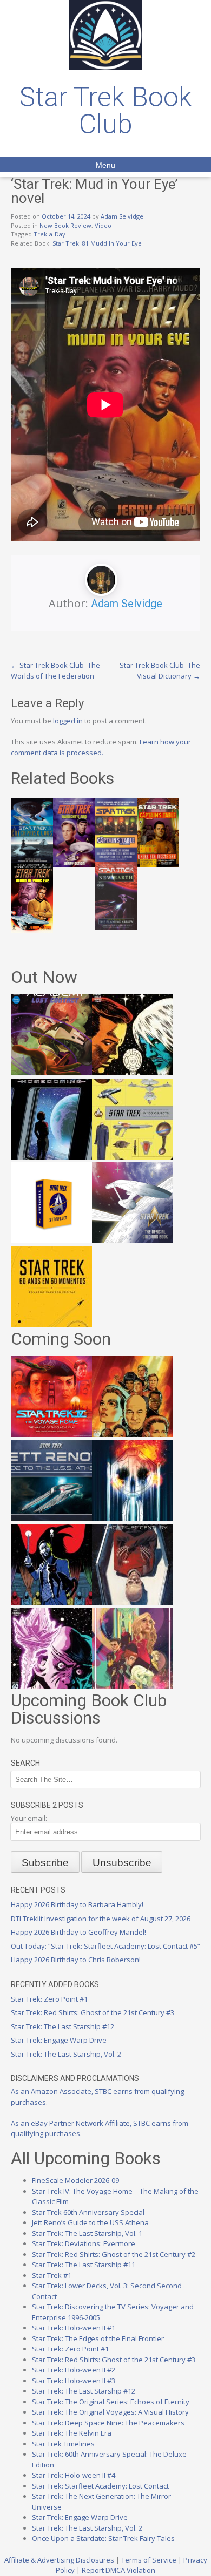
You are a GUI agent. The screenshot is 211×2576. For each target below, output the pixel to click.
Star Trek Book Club (106, 111)
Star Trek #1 (52, 2275)
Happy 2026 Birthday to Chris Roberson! (76, 1960)
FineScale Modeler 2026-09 (75, 2180)
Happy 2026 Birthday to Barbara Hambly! (77, 1904)
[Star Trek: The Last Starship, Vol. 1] (133, 1519)
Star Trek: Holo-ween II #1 (74, 2328)
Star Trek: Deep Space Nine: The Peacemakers (108, 2423)
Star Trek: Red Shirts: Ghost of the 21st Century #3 (93, 2012)
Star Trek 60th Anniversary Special (88, 2212)
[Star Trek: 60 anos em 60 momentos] (51, 1325)
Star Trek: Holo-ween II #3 (74, 2381)
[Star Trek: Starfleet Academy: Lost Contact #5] (51, 1073)
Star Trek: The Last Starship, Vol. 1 (87, 2233)
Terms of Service (149, 2560)
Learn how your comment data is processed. (101, 747)
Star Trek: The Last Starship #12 (62, 2026)
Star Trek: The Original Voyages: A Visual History (110, 2412)
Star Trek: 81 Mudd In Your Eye (97, 243)
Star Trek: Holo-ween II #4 (74, 2475)
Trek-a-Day (50, 234)
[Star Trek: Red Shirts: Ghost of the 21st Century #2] (133, 1602)
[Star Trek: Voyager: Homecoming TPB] (51, 1157)
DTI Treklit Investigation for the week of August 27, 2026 (101, 1919)
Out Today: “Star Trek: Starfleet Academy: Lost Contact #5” (105, 1946)
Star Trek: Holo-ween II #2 (74, 2370)
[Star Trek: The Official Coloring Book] (133, 1240)
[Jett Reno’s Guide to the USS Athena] (51, 1519)
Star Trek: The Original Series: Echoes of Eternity (111, 2402)
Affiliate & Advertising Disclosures (59, 2560)
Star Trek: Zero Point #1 (49, 1999)
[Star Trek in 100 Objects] (133, 1157)
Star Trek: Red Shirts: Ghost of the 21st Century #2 (114, 2254)
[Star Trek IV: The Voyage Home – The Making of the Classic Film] (51, 1434)
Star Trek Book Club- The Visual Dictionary (160, 670)
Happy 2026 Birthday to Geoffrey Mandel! (78, 1932)
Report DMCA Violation (118, 2570)
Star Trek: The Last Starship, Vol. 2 (66, 2054)
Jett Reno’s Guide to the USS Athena (90, 2222)
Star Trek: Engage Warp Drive (59, 2040)
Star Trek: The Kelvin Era (72, 2433)
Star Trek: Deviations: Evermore (84, 2243)
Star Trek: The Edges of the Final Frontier (98, 2338)
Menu (105, 165)
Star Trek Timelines (63, 2444)
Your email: (29, 1818)
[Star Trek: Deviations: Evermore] (51, 1602)
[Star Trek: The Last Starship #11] (51, 1686)
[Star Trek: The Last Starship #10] (133, 1073)
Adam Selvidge (122, 216)
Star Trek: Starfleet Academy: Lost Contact (100, 2486)
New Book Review (65, 225)
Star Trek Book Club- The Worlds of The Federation (55, 670)
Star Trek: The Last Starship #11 (84, 2265)
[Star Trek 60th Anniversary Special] (133, 1434)
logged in (68, 721)
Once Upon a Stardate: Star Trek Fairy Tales (103, 2538)
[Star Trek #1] (133, 1686)
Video (103, 225)
